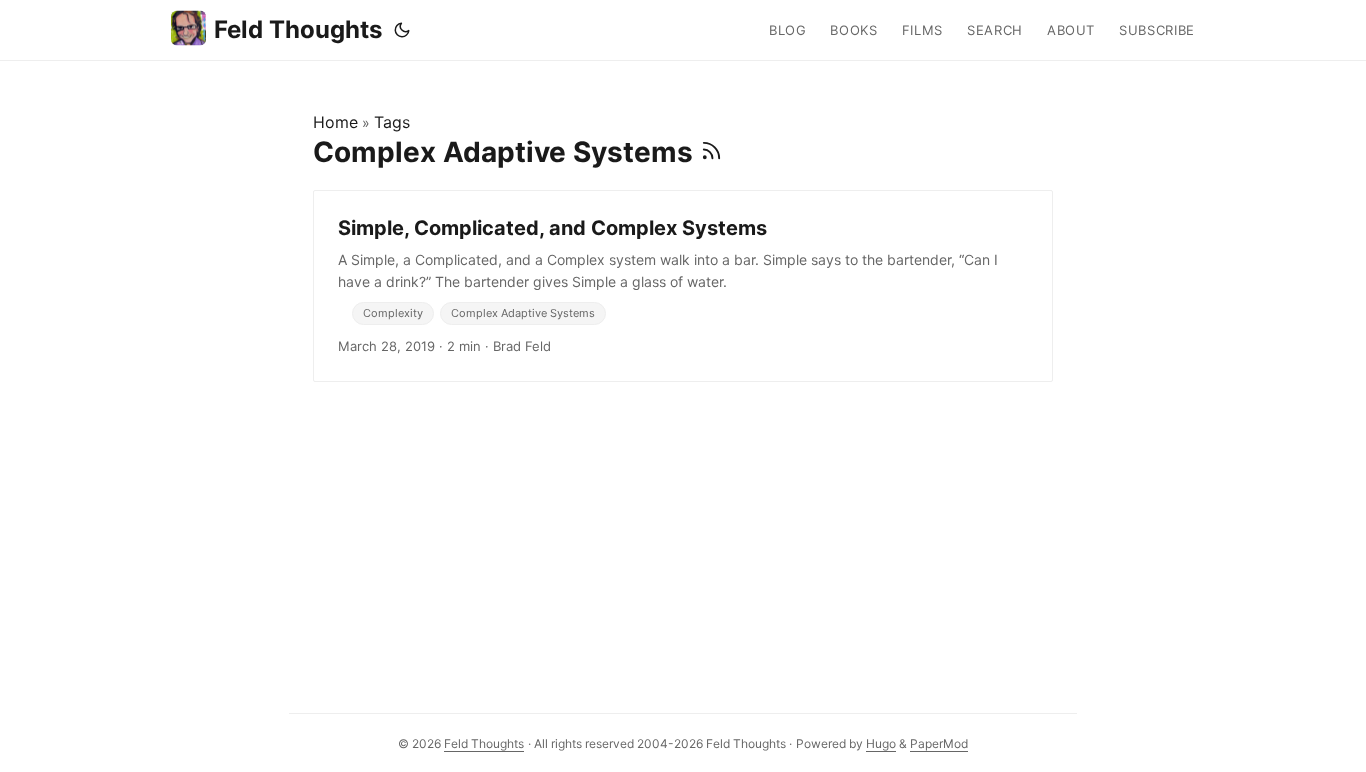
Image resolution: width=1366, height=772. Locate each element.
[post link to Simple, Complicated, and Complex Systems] (683, 286)
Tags (392, 122)
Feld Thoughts (298, 29)
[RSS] (711, 152)
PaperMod (939, 743)
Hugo (881, 743)
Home (335, 122)
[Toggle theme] (402, 30)
